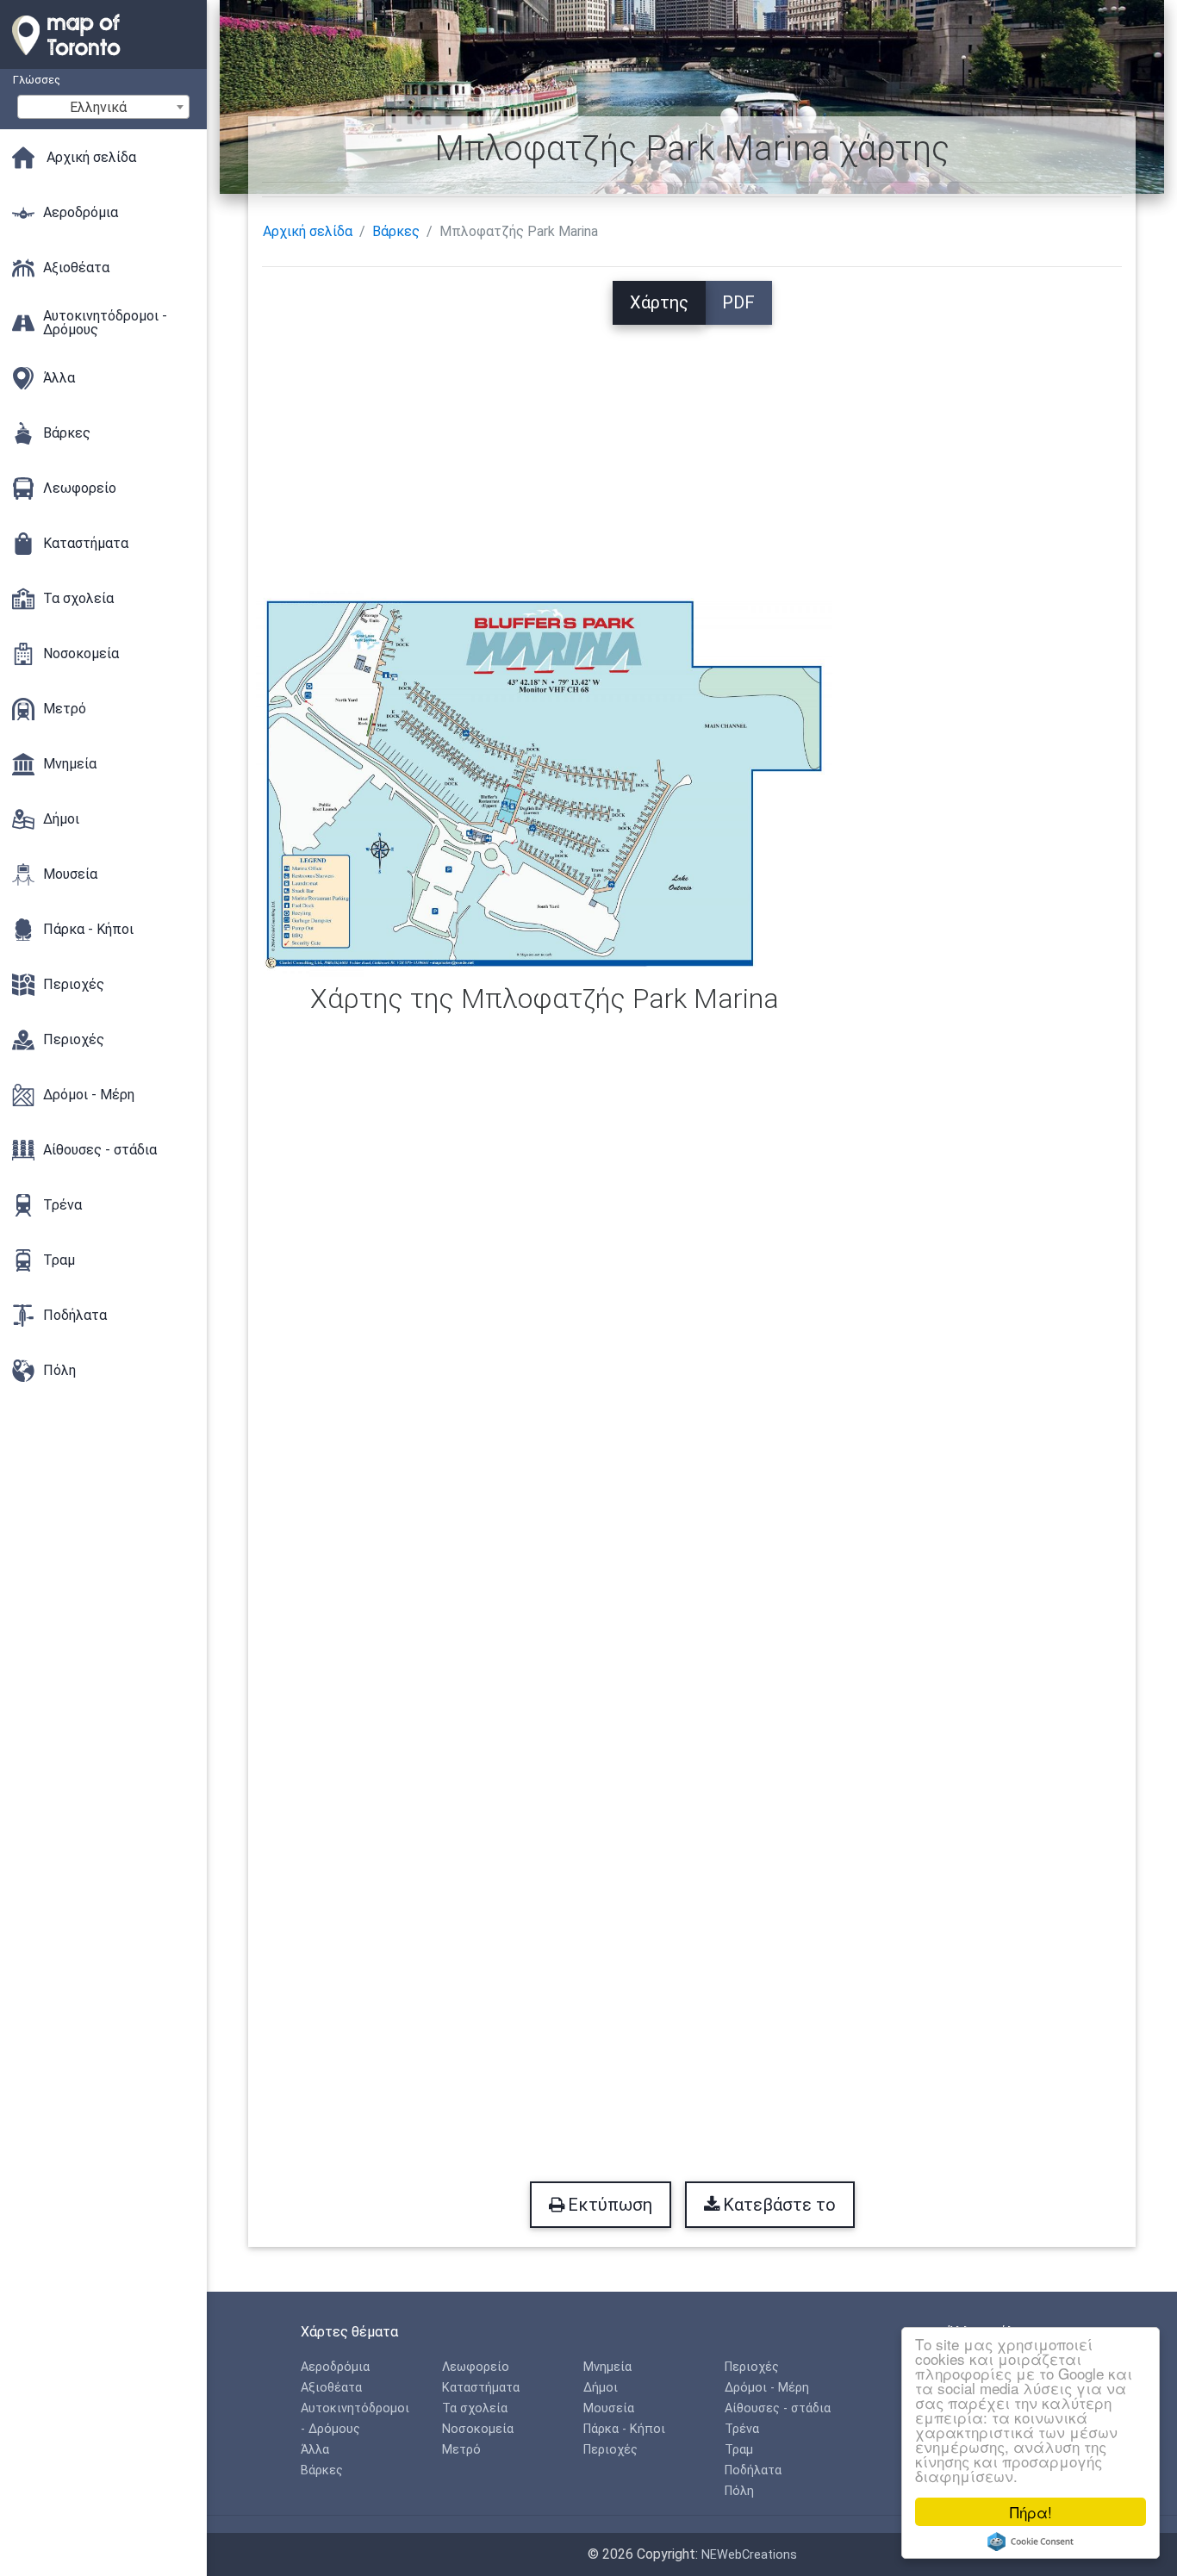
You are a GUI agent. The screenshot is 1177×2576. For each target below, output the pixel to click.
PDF (738, 302)
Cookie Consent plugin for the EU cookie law (1031, 2542)
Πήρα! (1031, 2512)
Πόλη (739, 2491)
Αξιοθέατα (331, 2388)
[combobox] (103, 107)
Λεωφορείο (476, 2367)
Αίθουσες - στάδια (778, 2408)
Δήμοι (601, 2388)
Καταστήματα (481, 2388)
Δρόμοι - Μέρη (767, 2388)
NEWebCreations (749, 2555)
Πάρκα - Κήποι (624, 2429)
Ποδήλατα (753, 2470)
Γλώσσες (37, 80)
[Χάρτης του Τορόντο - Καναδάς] (103, 60)
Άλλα (315, 2450)
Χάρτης (659, 302)
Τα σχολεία (475, 2408)
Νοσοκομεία (478, 2429)
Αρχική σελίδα (308, 231)
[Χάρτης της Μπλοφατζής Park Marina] (544, 782)
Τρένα (742, 2429)
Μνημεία (607, 2367)
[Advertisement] (692, 445)
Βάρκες (396, 231)
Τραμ (739, 2450)
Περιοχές (610, 2450)
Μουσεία (609, 2408)
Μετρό (461, 2450)
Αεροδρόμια (335, 2367)
